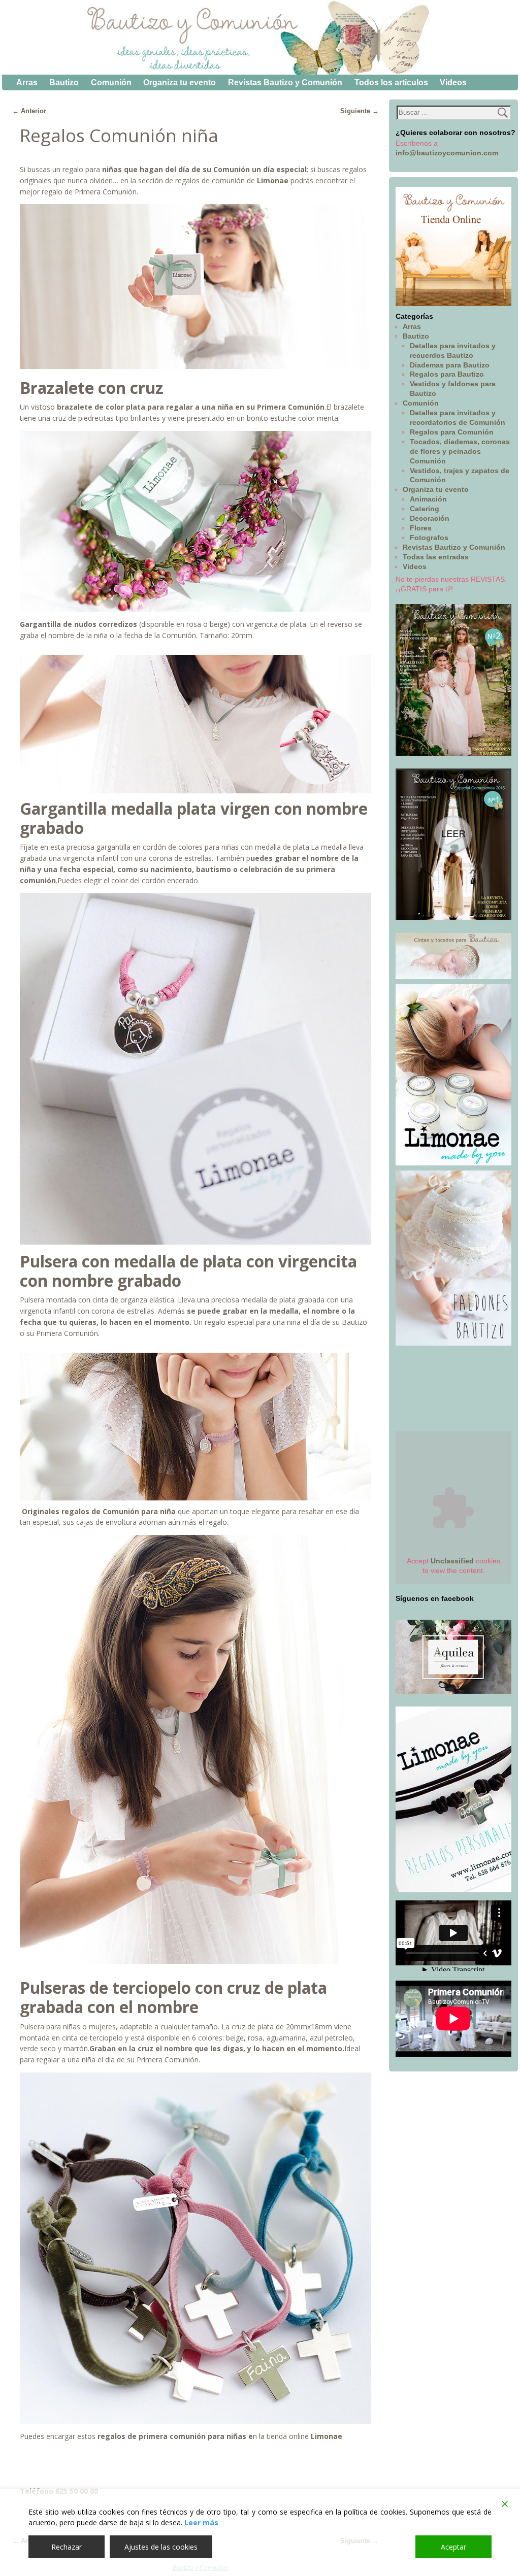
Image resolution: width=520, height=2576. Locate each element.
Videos (453, 82)
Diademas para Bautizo (450, 365)
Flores (421, 528)
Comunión (111, 82)
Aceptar (453, 2547)
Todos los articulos (391, 82)
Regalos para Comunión (452, 432)
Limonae (273, 180)
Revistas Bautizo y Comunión (285, 82)
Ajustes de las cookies (161, 2547)
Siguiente (360, 111)
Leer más (201, 2522)
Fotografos (429, 538)
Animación (428, 499)
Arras (27, 82)
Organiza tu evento (180, 82)
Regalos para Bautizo (447, 374)
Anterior (29, 111)
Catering (425, 509)
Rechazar (67, 2547)
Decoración (430, 518)
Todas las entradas (436, 557)
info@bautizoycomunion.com (447, 153)
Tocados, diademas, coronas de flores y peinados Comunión (460, 451)
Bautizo (64, 82)
